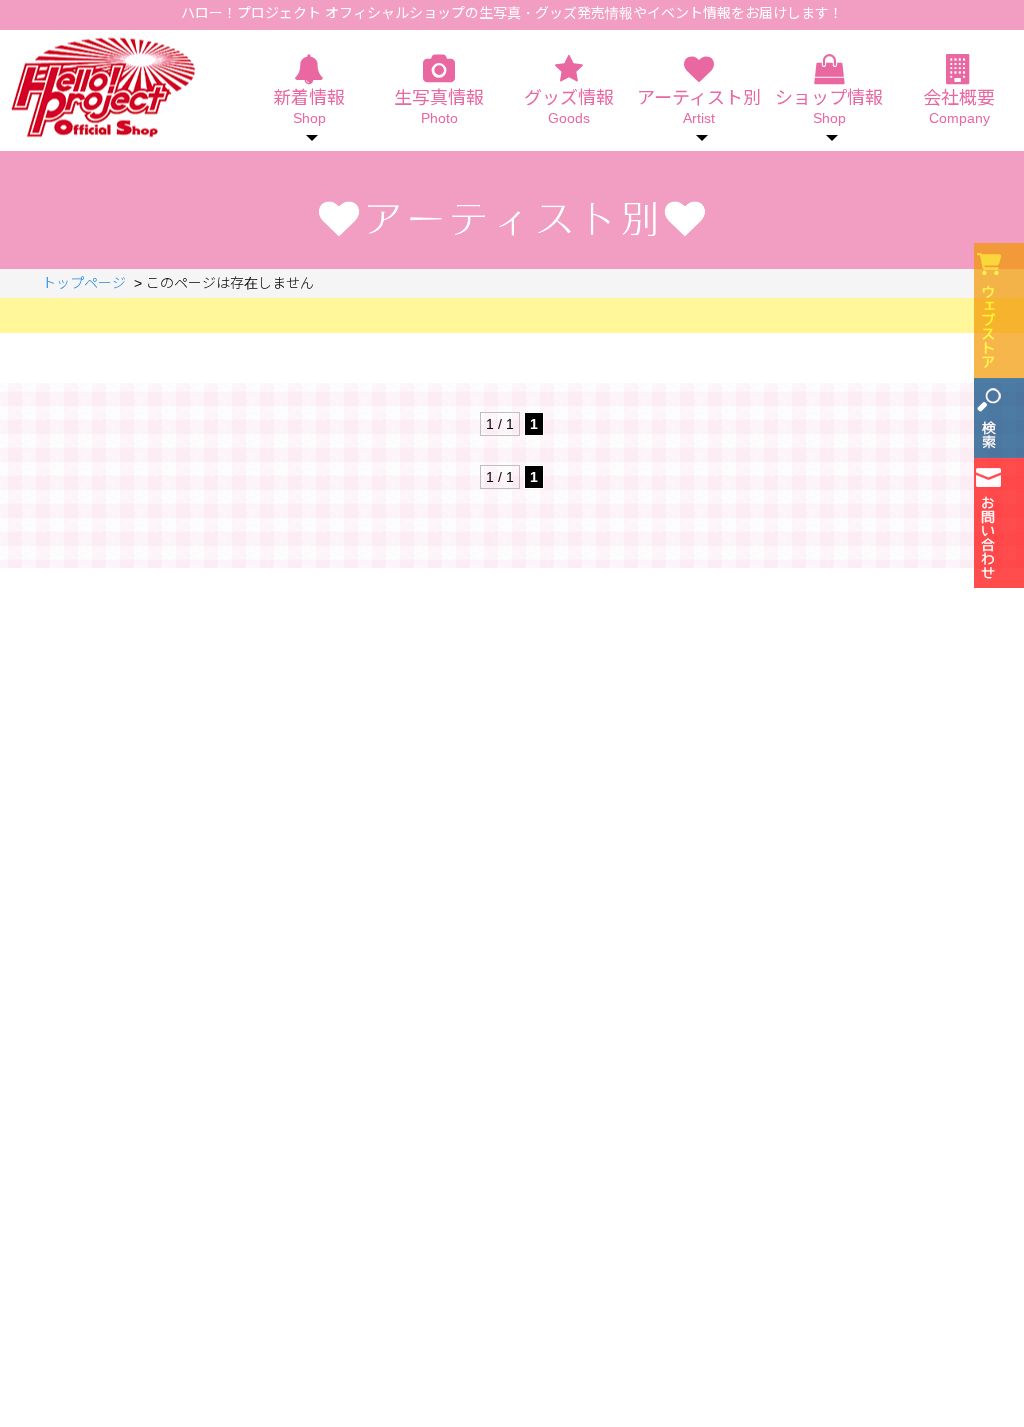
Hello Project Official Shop (102, 87)
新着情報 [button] (309, 107)
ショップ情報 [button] (829, 107)
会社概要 (959, 107)
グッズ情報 (569, 107)
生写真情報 (439, 107)
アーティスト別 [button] (699, 107)
